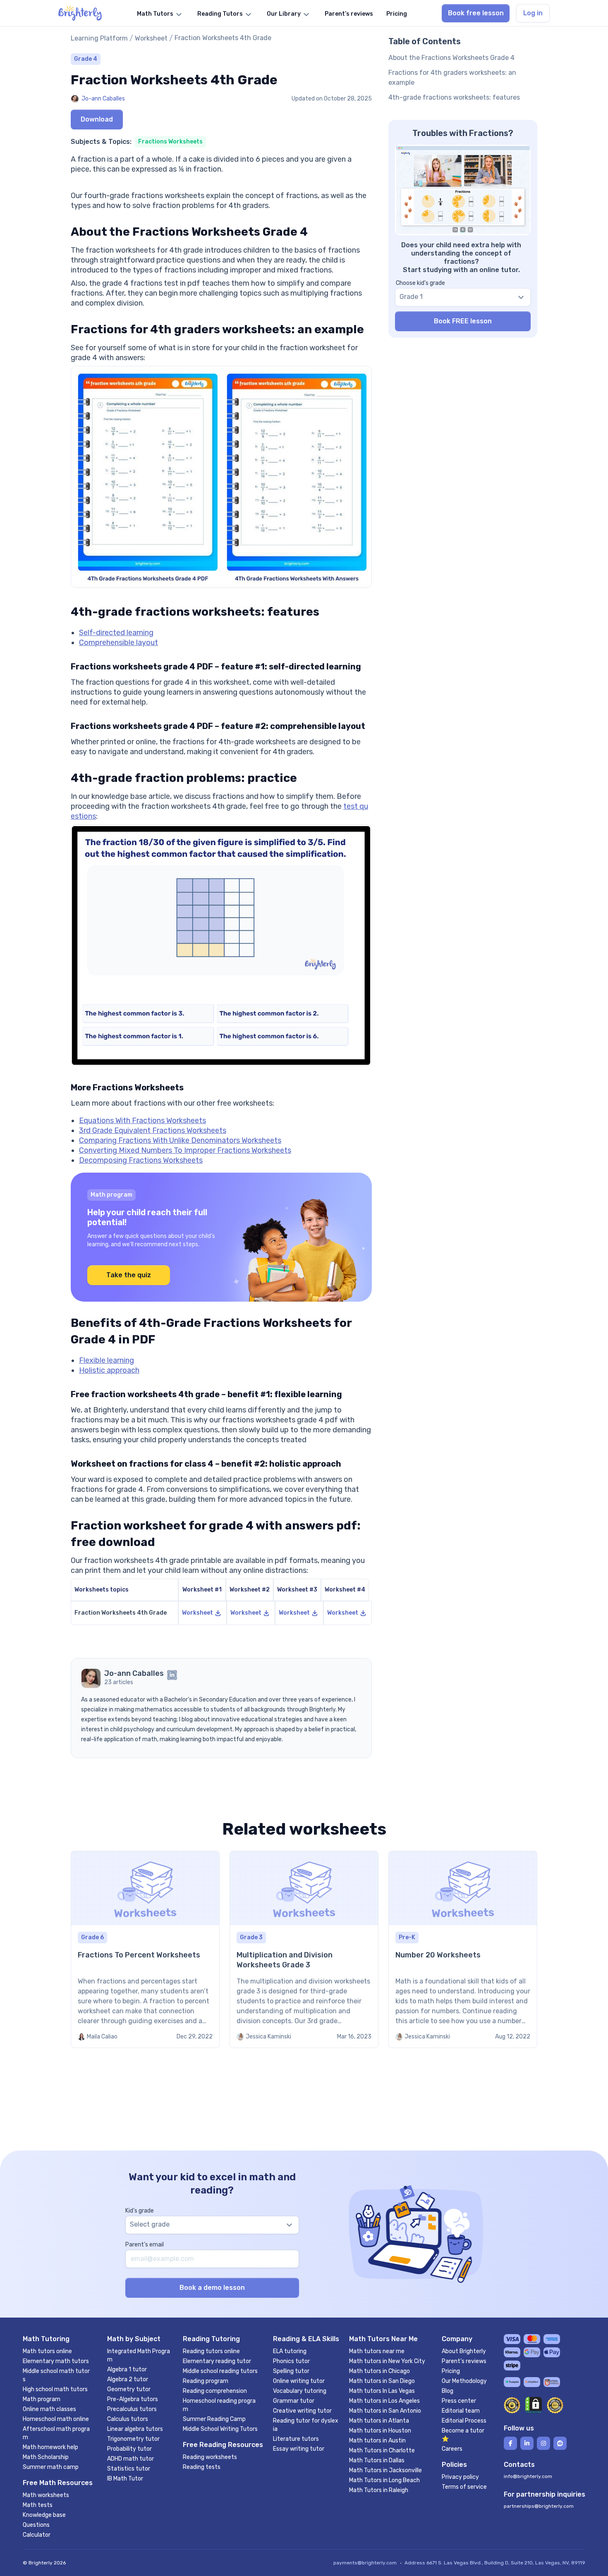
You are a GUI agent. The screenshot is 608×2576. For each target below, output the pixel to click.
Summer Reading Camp (214, 2419)
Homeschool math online (56, 2419)
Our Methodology (464, 2381)
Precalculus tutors (132, 2409)
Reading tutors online (211, 2351)
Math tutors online (47, 2351)
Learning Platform (99, 38)
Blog (448, 2391)
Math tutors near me (377, 2351)
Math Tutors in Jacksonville (385, 2470)
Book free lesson (476, 13)
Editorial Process (464, 2421)
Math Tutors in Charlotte (382, 2451)
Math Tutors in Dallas (377, 2460)
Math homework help (50, 2447)
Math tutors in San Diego (382, 2381)
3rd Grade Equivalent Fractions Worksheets (153, 1130)
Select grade (150, 2224)
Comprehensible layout (118, 643)
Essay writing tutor (299, 2449)
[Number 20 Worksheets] (463, 1949)
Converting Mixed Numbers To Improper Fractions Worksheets (185, 1150)
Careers (452, 2449)
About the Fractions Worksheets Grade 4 (451, 58)
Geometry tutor (129, 2389)
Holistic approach (109, 1370)
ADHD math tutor (130, 2459)
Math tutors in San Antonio (385, 2411)
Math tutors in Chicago (379, 2371)
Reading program (206, 2381)
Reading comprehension (215, 2391)
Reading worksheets (210, 2457)
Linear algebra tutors (135, 2429)
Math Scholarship (46, 2457)
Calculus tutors (128, 2419)
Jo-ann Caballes (103, 99)
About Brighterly (464, 2351)
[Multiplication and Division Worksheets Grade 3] (304, 1949)
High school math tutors (55, 2389)
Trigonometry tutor (133, 2439)
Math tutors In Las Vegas (382, 2391)
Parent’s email (145, 2245)
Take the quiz (129, 1275)
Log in (533, 13)
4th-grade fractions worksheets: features (454, 97)
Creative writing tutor (302, 2411)
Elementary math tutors (56, 2361)
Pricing (451, 2371)
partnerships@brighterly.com (539, 2506)
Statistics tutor (129, 2469)
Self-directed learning (116, 633)
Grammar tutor (294, 2401)
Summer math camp (51, 2467)
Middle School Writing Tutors (220, 2429)
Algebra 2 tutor (128, 2379)
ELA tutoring (290, 2351)
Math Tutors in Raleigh (379, 2490)
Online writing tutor (299, 2381)
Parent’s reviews (464, 2361)
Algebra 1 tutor (127, 2369)
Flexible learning (107, 1360)
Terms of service (464, 2487)
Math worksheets (46, 2495)
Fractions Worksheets (170, 142)
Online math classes (49, 2409)
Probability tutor (129, 2449)
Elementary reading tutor (217, 2361)
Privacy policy (460, 2477)
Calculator (37, 2535)
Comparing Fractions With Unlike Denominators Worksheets (180, 1140)
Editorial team (461, 2411)
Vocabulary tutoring (300, 2391)
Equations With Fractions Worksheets (142, 1121)
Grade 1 (411, 297)
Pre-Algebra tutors (133, 2399)
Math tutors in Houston (380, 2431)
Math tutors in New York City (387, 2361)
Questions (36, 2525)
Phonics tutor (291, 2361)
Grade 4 (86, 59)
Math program (42, 2399)
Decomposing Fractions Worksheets (141, 1160)
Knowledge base (44, 2515)
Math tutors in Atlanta (379, 2421)
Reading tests (202, 2467)
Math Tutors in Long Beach (384, 2480)
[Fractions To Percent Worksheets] (145, 1949)
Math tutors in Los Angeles (384, 2401)
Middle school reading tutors (220, 2371)
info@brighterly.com (528, 2476)
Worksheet (151, 38)
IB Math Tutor (125, 2479)
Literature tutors (296, 2439)
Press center (459, 2401)
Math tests (38, 2505)
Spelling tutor (291, 2371)
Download (97, 119)
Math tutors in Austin (377, 2441)
